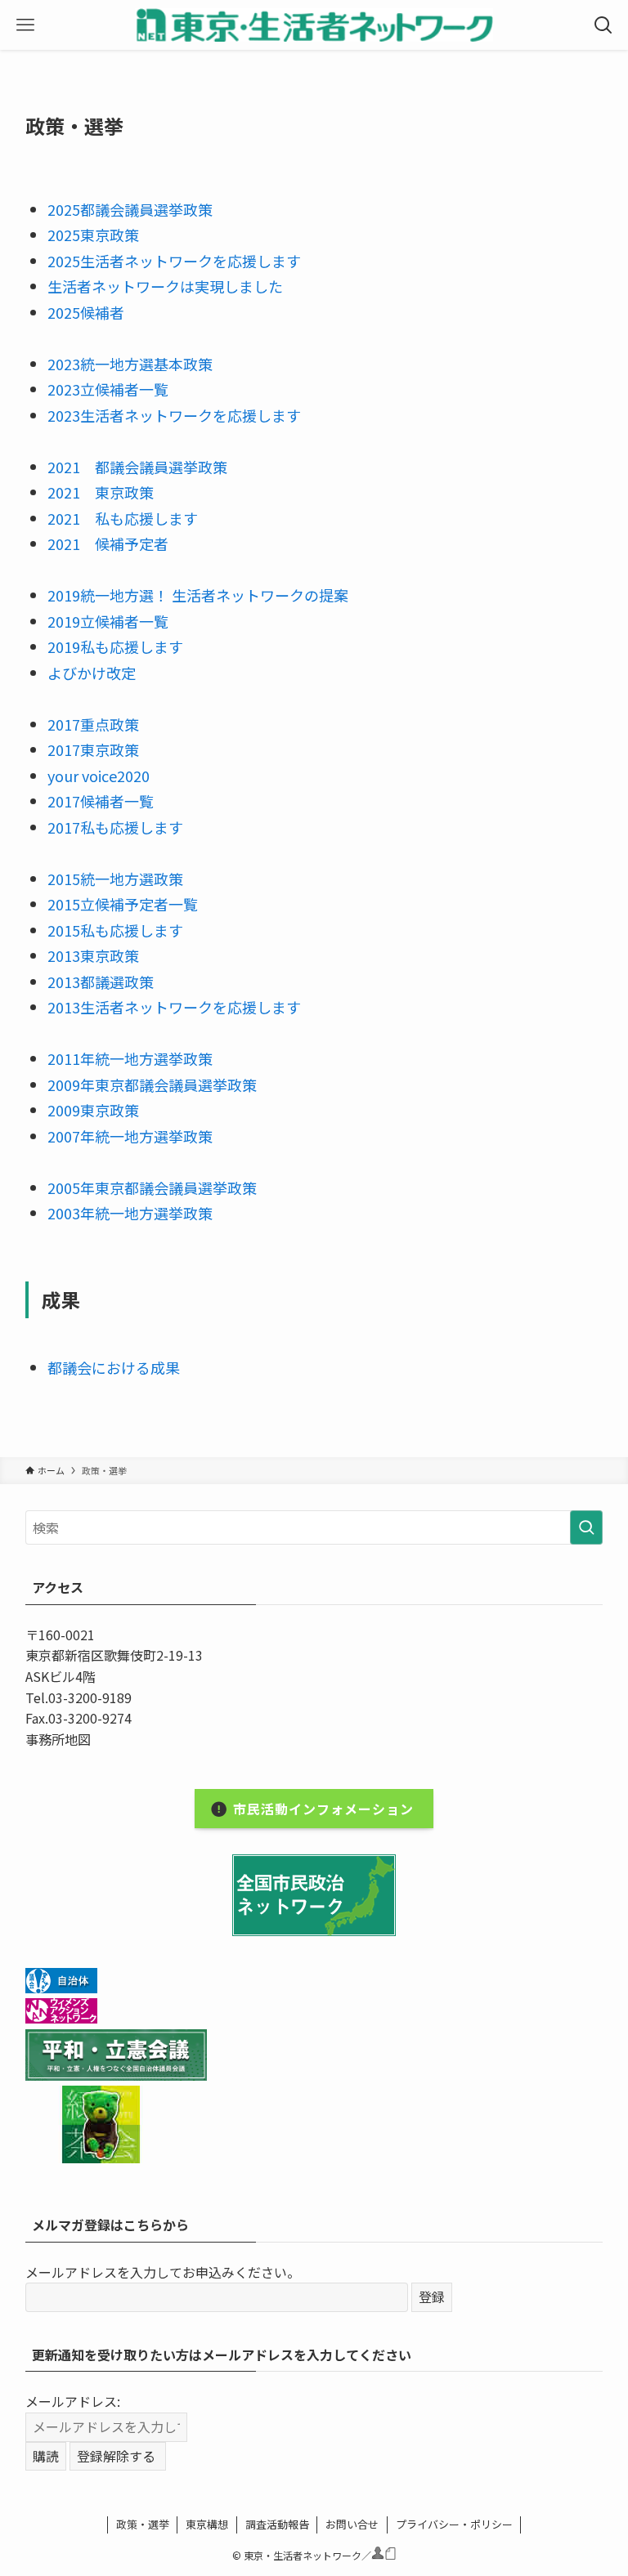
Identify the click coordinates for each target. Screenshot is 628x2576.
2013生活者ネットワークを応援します (174, 1007)
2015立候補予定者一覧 (123, 904)
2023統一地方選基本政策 (130, 364)
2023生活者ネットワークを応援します (174, 415)
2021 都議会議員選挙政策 (137, 467)
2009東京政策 (93, 1110)
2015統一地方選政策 (115, 879)
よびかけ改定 (92, 673)
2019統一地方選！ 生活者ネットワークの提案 (198, 595)
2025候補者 (86, 312)
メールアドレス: (73, 2401)
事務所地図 (58, 1739)
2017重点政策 (93, 724)
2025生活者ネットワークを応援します (174, 261)
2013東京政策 (93, 955)
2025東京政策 (93, 235)
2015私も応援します (115, 930)
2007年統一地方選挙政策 (130, 1136)
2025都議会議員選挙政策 (130, 209)
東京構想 (207, 2524)
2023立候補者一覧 (108, 389)
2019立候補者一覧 (108, 621)
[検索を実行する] (586, 1527)
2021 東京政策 (101, 492)
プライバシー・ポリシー (454, 2524)
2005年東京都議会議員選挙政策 (152, 1187)
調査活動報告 (277, 2524)
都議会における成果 (114, 1367)
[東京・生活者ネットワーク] (314, 25)
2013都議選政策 (101, 982)
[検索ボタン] (603, 25)
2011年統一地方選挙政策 (130, 1058)
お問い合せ (352, 2524)
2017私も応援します (115, 827)
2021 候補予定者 (108, 543)
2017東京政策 (93, 749)
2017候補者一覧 (101, 801)
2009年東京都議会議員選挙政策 (152, 1085)
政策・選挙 (143, 2524)
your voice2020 (99, 776)
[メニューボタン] (25, 25)
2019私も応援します (115, 646)
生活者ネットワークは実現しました (165, 286)
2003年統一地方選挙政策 (130, 1213)
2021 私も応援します (123, 518)
